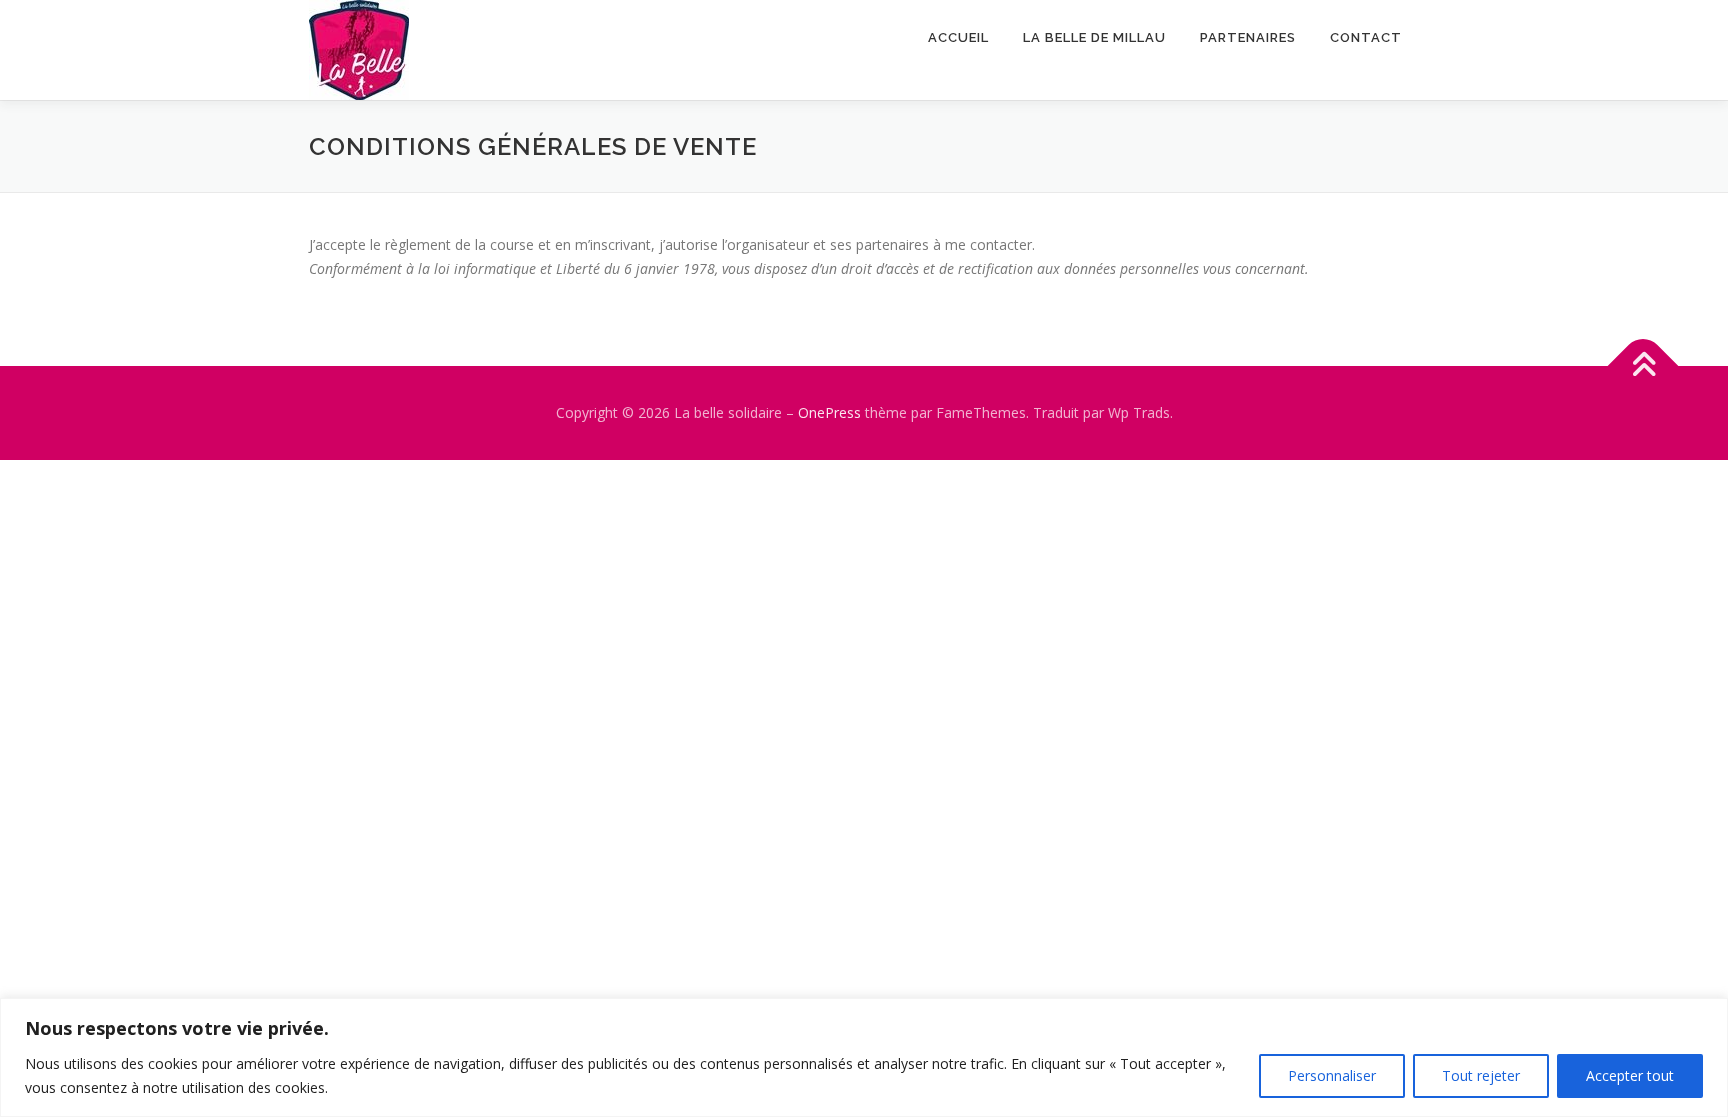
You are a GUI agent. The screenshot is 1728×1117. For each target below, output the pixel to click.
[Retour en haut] (1643, 365)
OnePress (829, 412)
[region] (864, 1057)
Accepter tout (1630, 1075)
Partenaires (1248, 37)
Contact (1366, 37)
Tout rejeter (1481, 1075)
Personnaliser (1332, 1075)
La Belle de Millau (1094, 37)
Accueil (958, 37)
